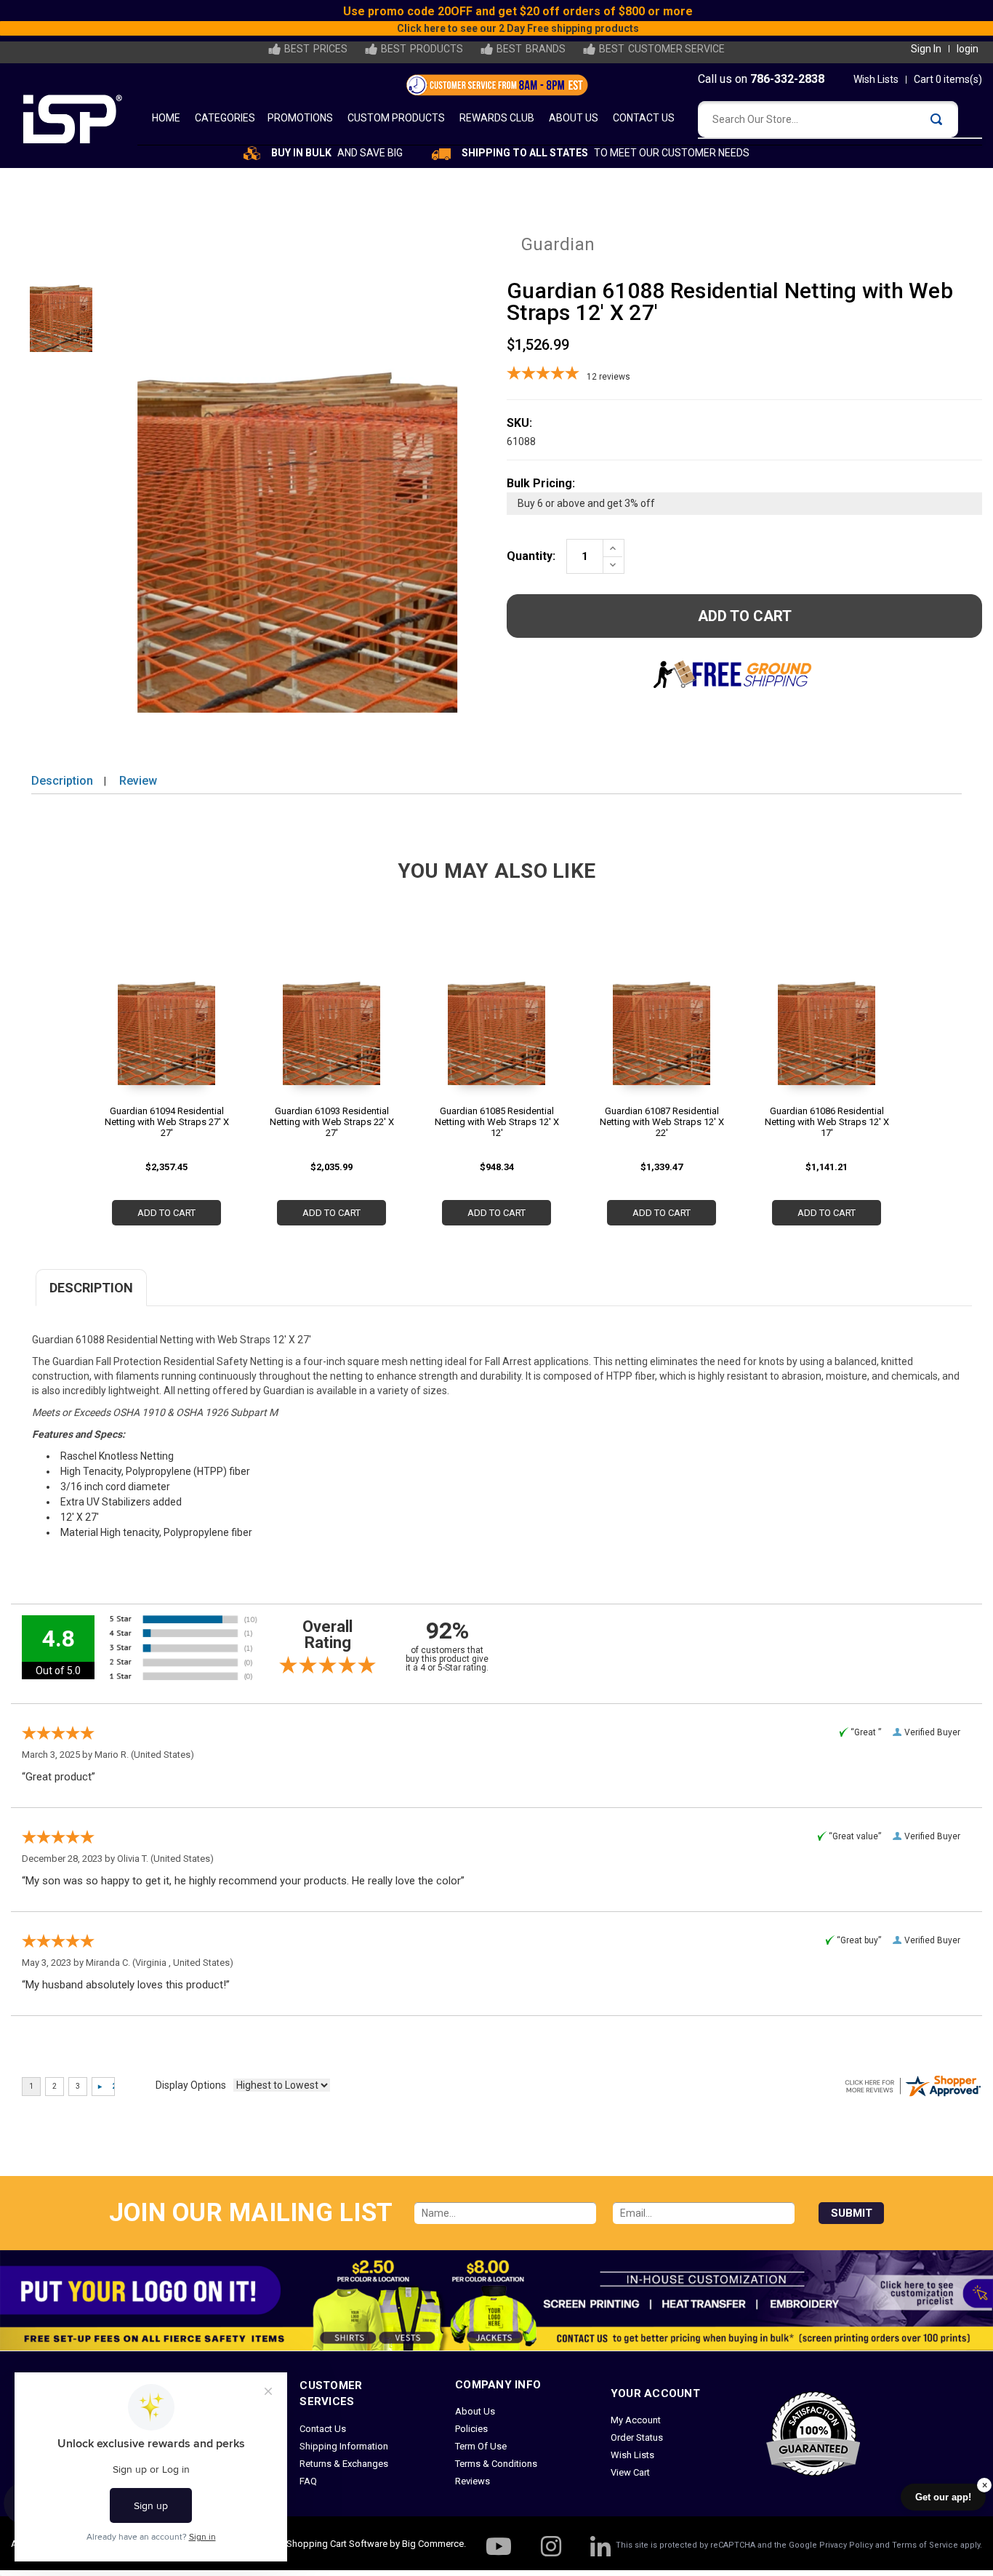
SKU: (519, 423)
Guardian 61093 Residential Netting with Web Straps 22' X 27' (332, 1122)
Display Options (191, 2085)
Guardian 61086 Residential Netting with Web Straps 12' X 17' (827, 1122)
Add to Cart (166, 1213)
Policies (471, 2429)
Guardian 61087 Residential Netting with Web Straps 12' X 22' (662, 1122)
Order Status (637, 2437)
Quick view (166, 1021)
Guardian (558, 244)
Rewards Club (497, 118)
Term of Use (481, 2446)
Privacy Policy (846, 2545)
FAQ (308, 2481)
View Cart (630, 2472)
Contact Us (644, 118)
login (968, 49)
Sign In (926, 49)
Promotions (300, 118)
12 (608, 377)
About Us (574, 118)
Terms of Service (925, 2545)
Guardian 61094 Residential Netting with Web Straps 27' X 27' (167, 1122)
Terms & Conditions (496, 2464)
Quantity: (531, 556)
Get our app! (943, 2497)
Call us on (761, 79)
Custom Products (396, 118)
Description (62, 781)
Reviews (473, 2481)
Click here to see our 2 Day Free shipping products (583, 28)
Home (166, 118)
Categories (225, 118)
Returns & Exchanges (344, 2464)
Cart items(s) (948, 79)
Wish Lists (876, 79)
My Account (636, 2420)
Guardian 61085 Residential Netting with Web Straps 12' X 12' (497, 1122)
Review (138, 781)
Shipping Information (344, 2446)
